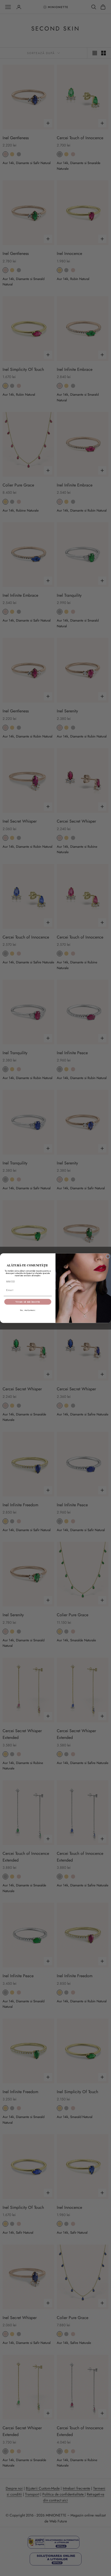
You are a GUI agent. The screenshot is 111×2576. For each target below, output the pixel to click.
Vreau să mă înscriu (28, 1302)
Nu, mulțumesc (28, 1310)
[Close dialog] (108, 1256)
